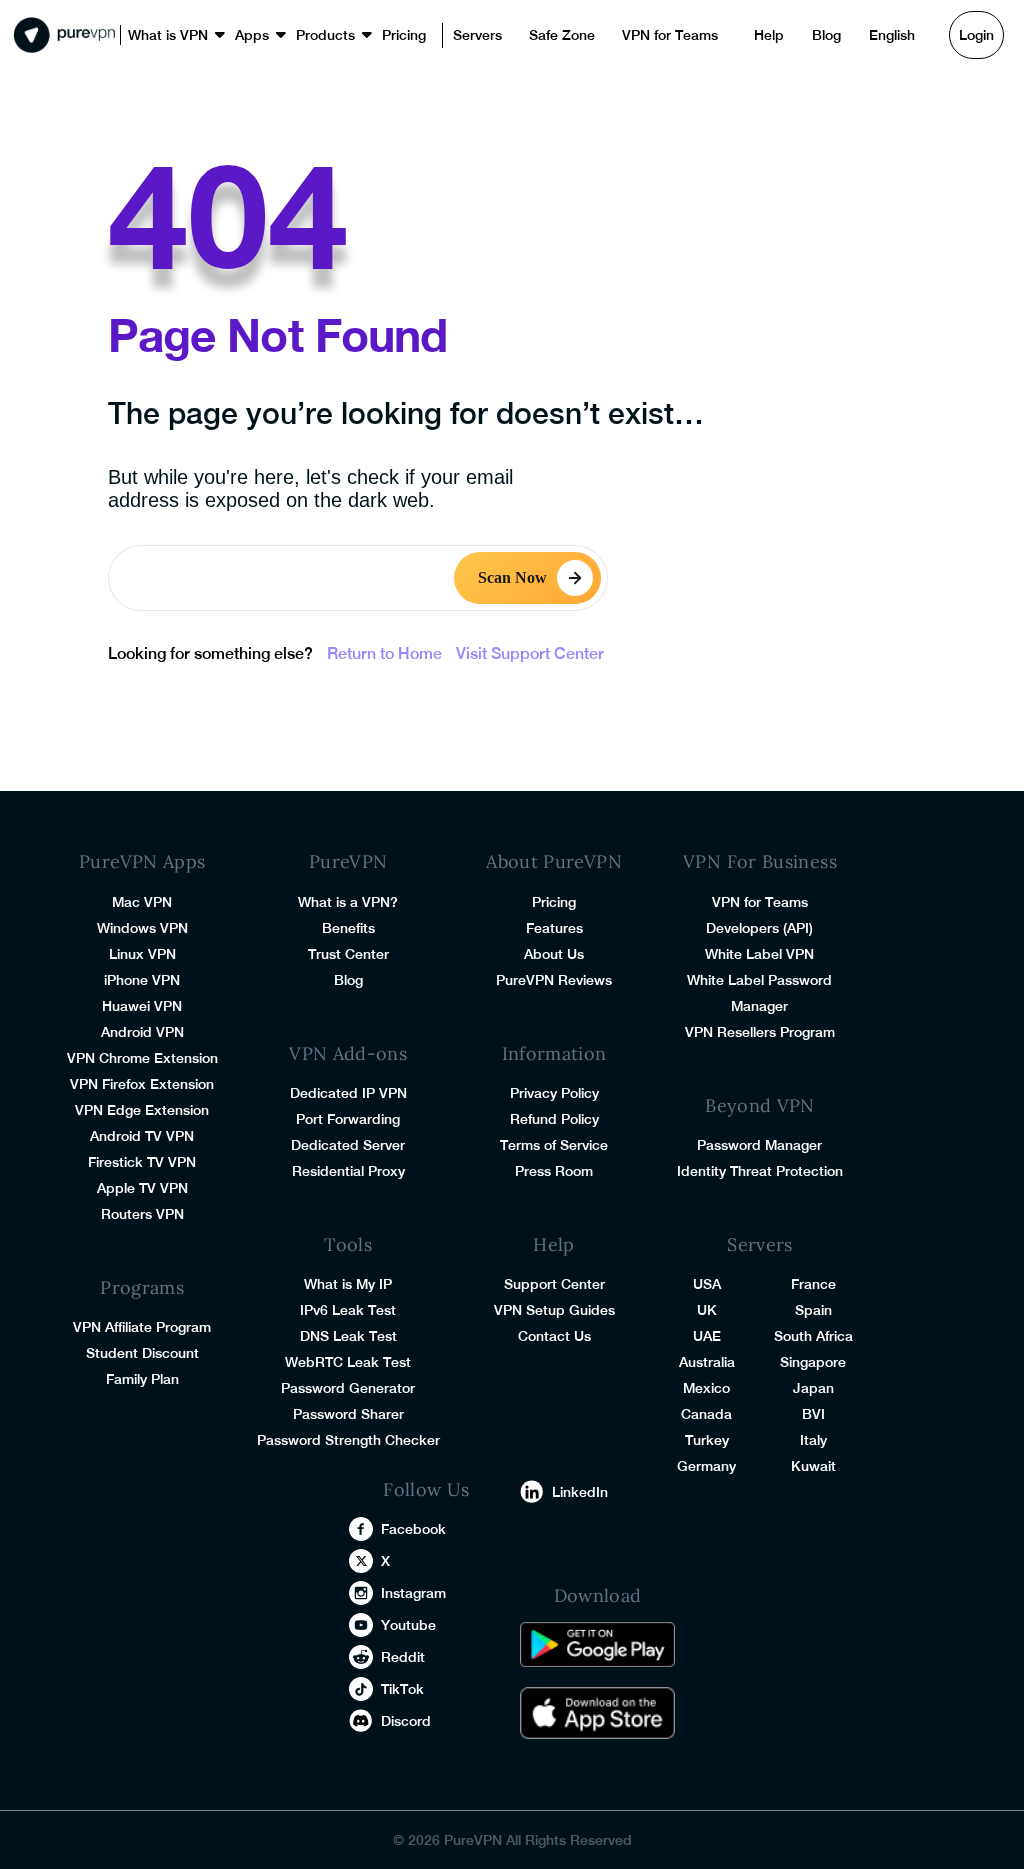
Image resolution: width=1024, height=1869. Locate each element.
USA (707, 1284)
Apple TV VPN (142, 1188)
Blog (759, 35)
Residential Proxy (348, 1171)
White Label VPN (759, 954)
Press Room (554, 1171)
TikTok (402, 1689)
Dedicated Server (348, 1145)
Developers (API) (759, 928)
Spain (813, 1310)
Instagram (413, 1593)
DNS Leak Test (348, 1336)
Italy (813, 1440)
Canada (706, 1414)
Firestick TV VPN (142, 1162)
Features (554, 928)
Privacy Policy (554, 1093)
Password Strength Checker (348, 1440)
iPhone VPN (142, 980)
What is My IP (348, 1284)
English (820, 35)
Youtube (408, 1625)
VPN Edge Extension (142, 1110)
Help (706, 35)
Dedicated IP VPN (348, 1093)
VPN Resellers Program (760, 1032)
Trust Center (348, 954)
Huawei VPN (142, 1006)
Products (303, 35)
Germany (706, 1466)
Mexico (706, 1388)
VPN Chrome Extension (142, 1058)
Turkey (707, 1440)
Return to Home (384, 653)
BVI (813, 1414)
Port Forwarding (348, 1119)
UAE (707, 1336)
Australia (707, 1362)
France (813, 1284)
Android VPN (142, 1032)
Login (902, 35)
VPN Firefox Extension (142, 1084)
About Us (554, 954)
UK (707, 1310)
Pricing (374, 35)
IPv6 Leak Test (348, 1310)
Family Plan (142, 1379)
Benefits (348, 928)
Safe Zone (519, 35)
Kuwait (813, 1466)
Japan (813, 1388)
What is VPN (162, 35)
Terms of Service (554, 1145)
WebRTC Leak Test (348, 1362)
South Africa (813, 1336)
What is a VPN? (348, 902)
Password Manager (759, 1145)
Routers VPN (142, 1214)
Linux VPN (142, 954)
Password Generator (348, 1388)
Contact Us (554, 1336)
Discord (406, 1721)
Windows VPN (142, 928)
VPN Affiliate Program (142, 1327)
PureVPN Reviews (554, 980)
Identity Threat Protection (760, 1171)
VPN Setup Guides (554, 1310)
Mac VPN (142, 902)
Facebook (413, 1529)
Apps (237, 35)
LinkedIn (580, 1492)
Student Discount (142, 1353)
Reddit (403, 1657)
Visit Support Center (530, 653)
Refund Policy (554, 1119)
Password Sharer (348, 1414)
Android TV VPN (142, 1136)
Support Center (554, 1284)
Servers (442, 35)
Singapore (813, 1362)
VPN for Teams (616, 35)
